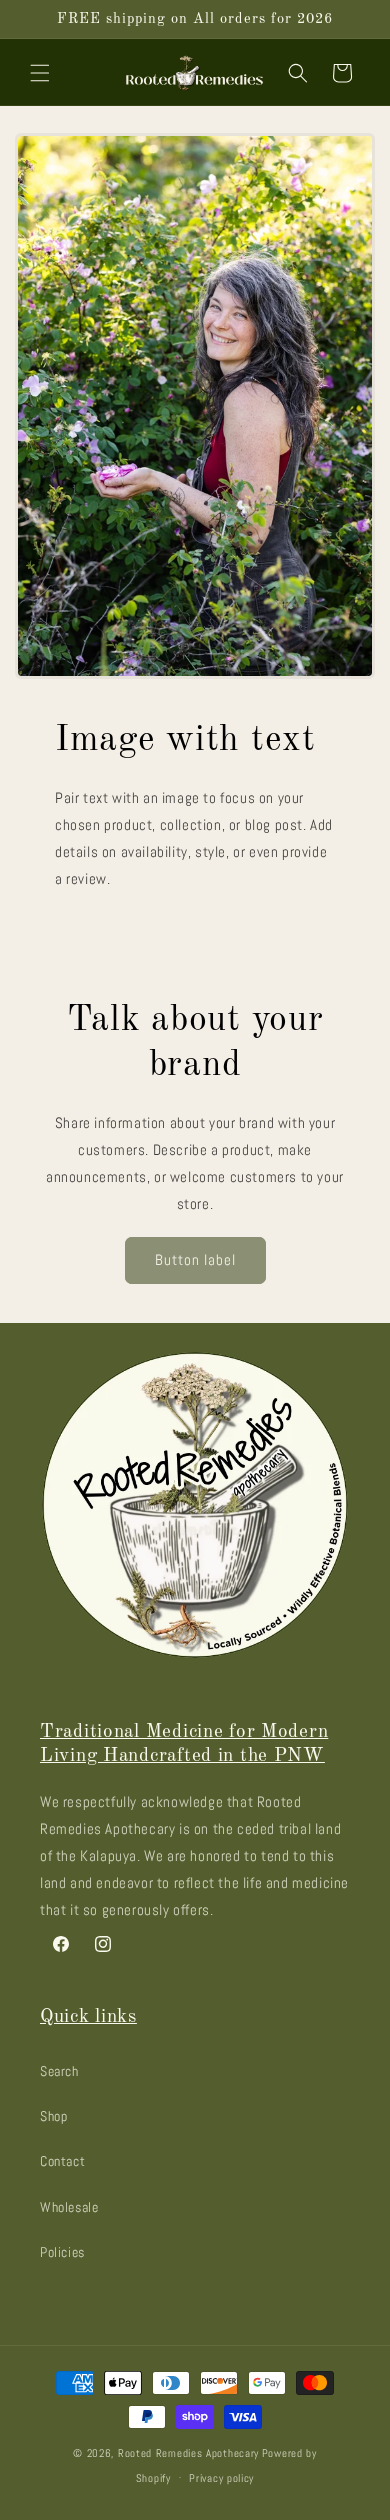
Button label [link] (195, 1259)
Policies (62, 2252)
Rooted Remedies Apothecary (188, 2453)
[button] (40, 73)
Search (59, 2071)
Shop (53, 2116)
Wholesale (69, 2207)
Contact (62, 2161)
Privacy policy (221, 2478)
